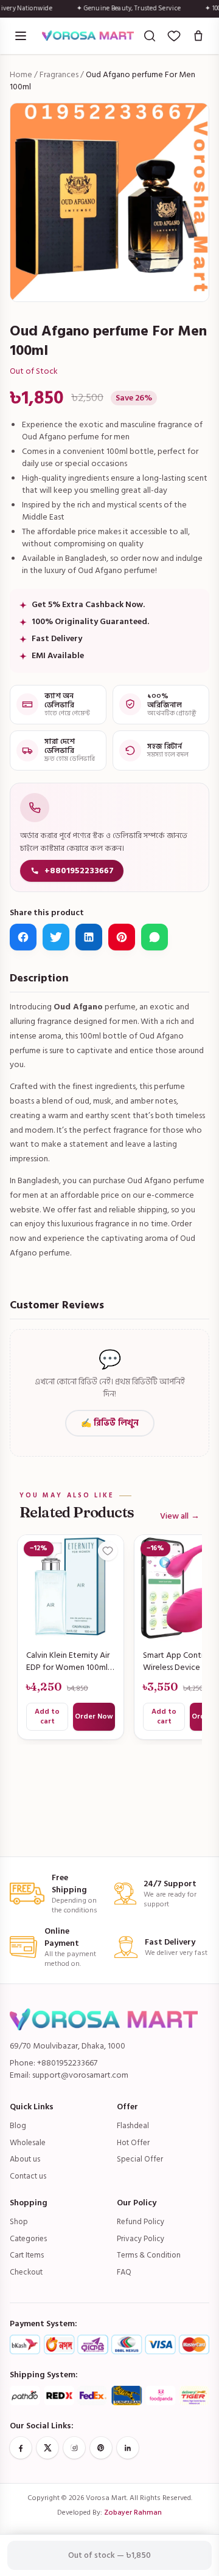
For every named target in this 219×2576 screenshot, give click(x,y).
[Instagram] (74, 2448)
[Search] (150, 36)
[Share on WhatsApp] (155, 937)
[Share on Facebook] (23, 937)
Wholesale (28, 2143)
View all (180, 1516)
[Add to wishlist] (108, 1551)
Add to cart (47, 1716)
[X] (47, 2448)
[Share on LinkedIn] (89, 937)
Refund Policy (141, 2222)
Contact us (28, 2176)
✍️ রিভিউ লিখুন (110, 1423)
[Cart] (198, 36)
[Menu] (21, 36)
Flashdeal (133, 2126)
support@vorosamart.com (80, 2075)
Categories (28, 2239)
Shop (19, 2222)
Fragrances (59, 74)
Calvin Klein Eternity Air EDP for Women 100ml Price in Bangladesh (68, 1661)
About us (25, 2159)
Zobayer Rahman (133, 2512)
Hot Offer (133, 2143)
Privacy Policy (141, 2239)
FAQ (124, 2272)
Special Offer (140, 2159)
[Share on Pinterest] (122, 937)
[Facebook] (21, 2448)
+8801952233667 (79, 871)
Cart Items (27, 2255)
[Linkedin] (128, 2448)
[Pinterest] (101, 2448)
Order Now (94, 1716)
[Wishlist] (174, 36)
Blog (18, 2126)
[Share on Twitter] (56, 937)
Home (21, 74)
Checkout (26, 2272)
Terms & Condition (149, 2255)
